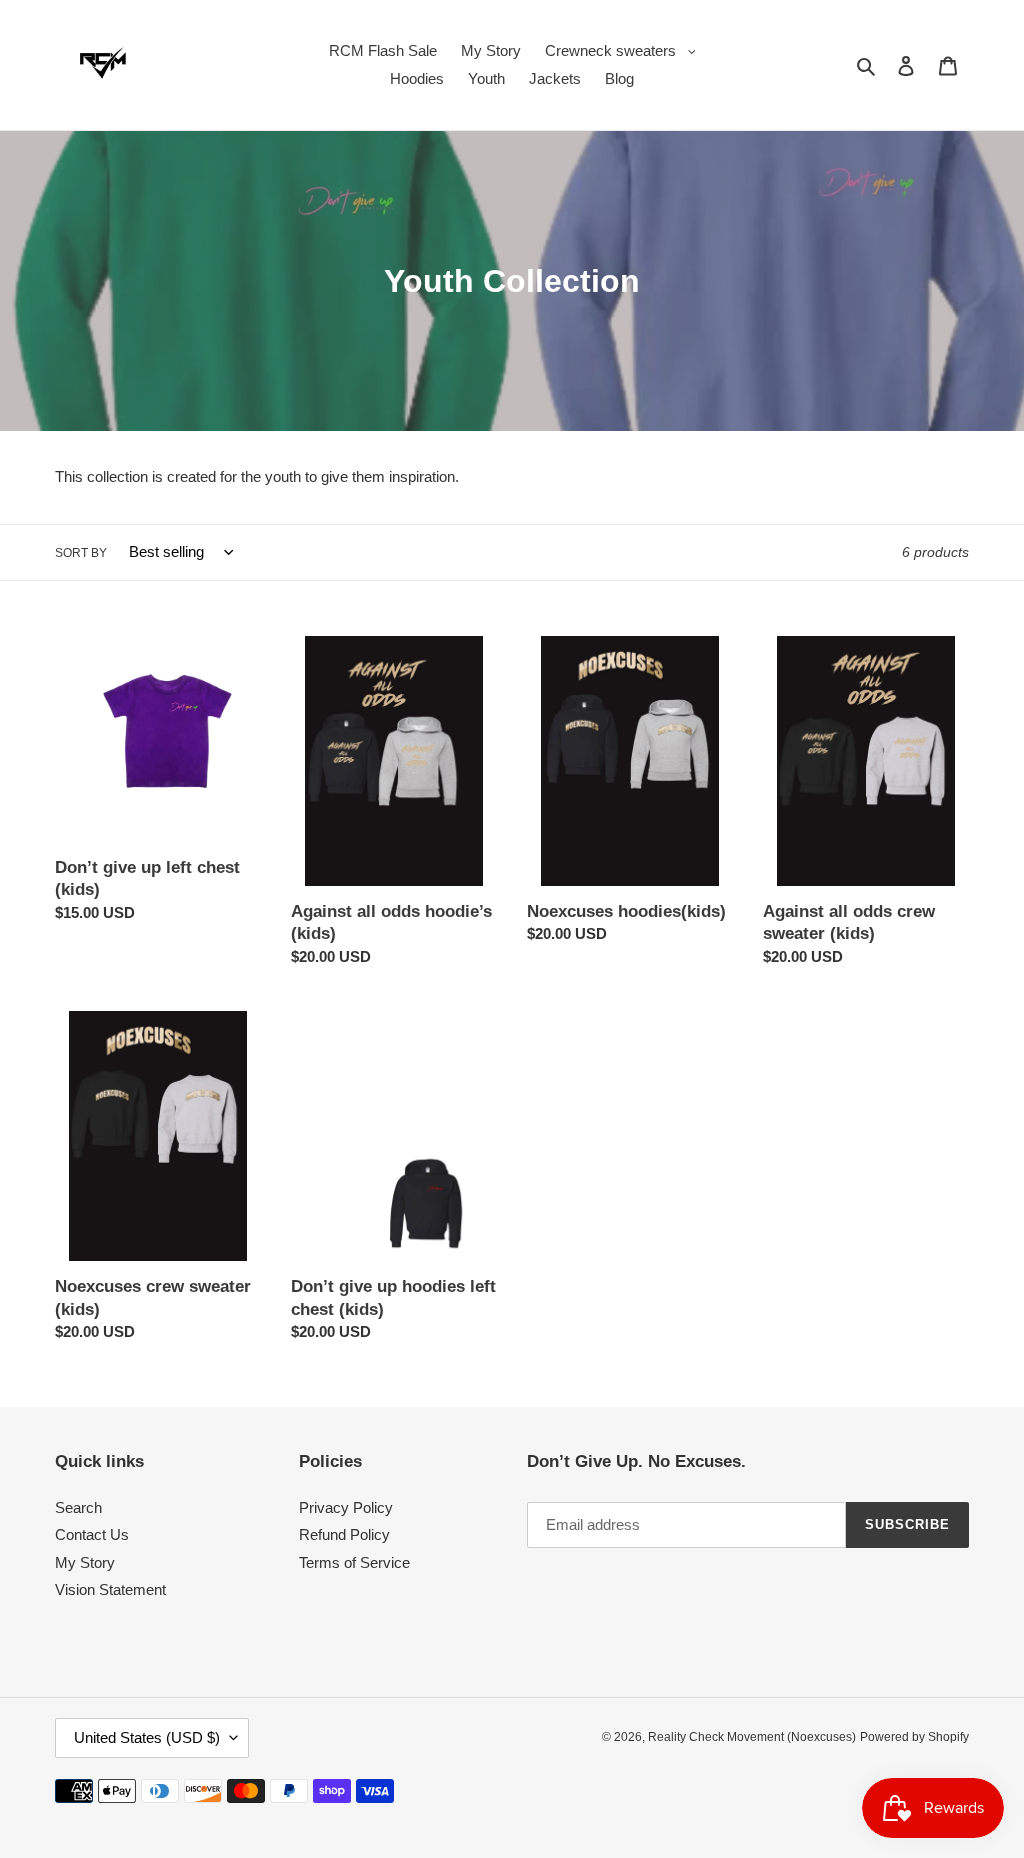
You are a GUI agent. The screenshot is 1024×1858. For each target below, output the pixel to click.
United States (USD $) (147, 1737)
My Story (85, 1562)
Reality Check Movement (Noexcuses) (752, 1737)
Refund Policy (344, 1534)
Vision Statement (110, 1589)
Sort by (81, 553)
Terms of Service (354, 1562)
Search (78, 1507)
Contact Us (92, 1534)
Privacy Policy (346, 1507)
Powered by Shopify (914, 1737)
